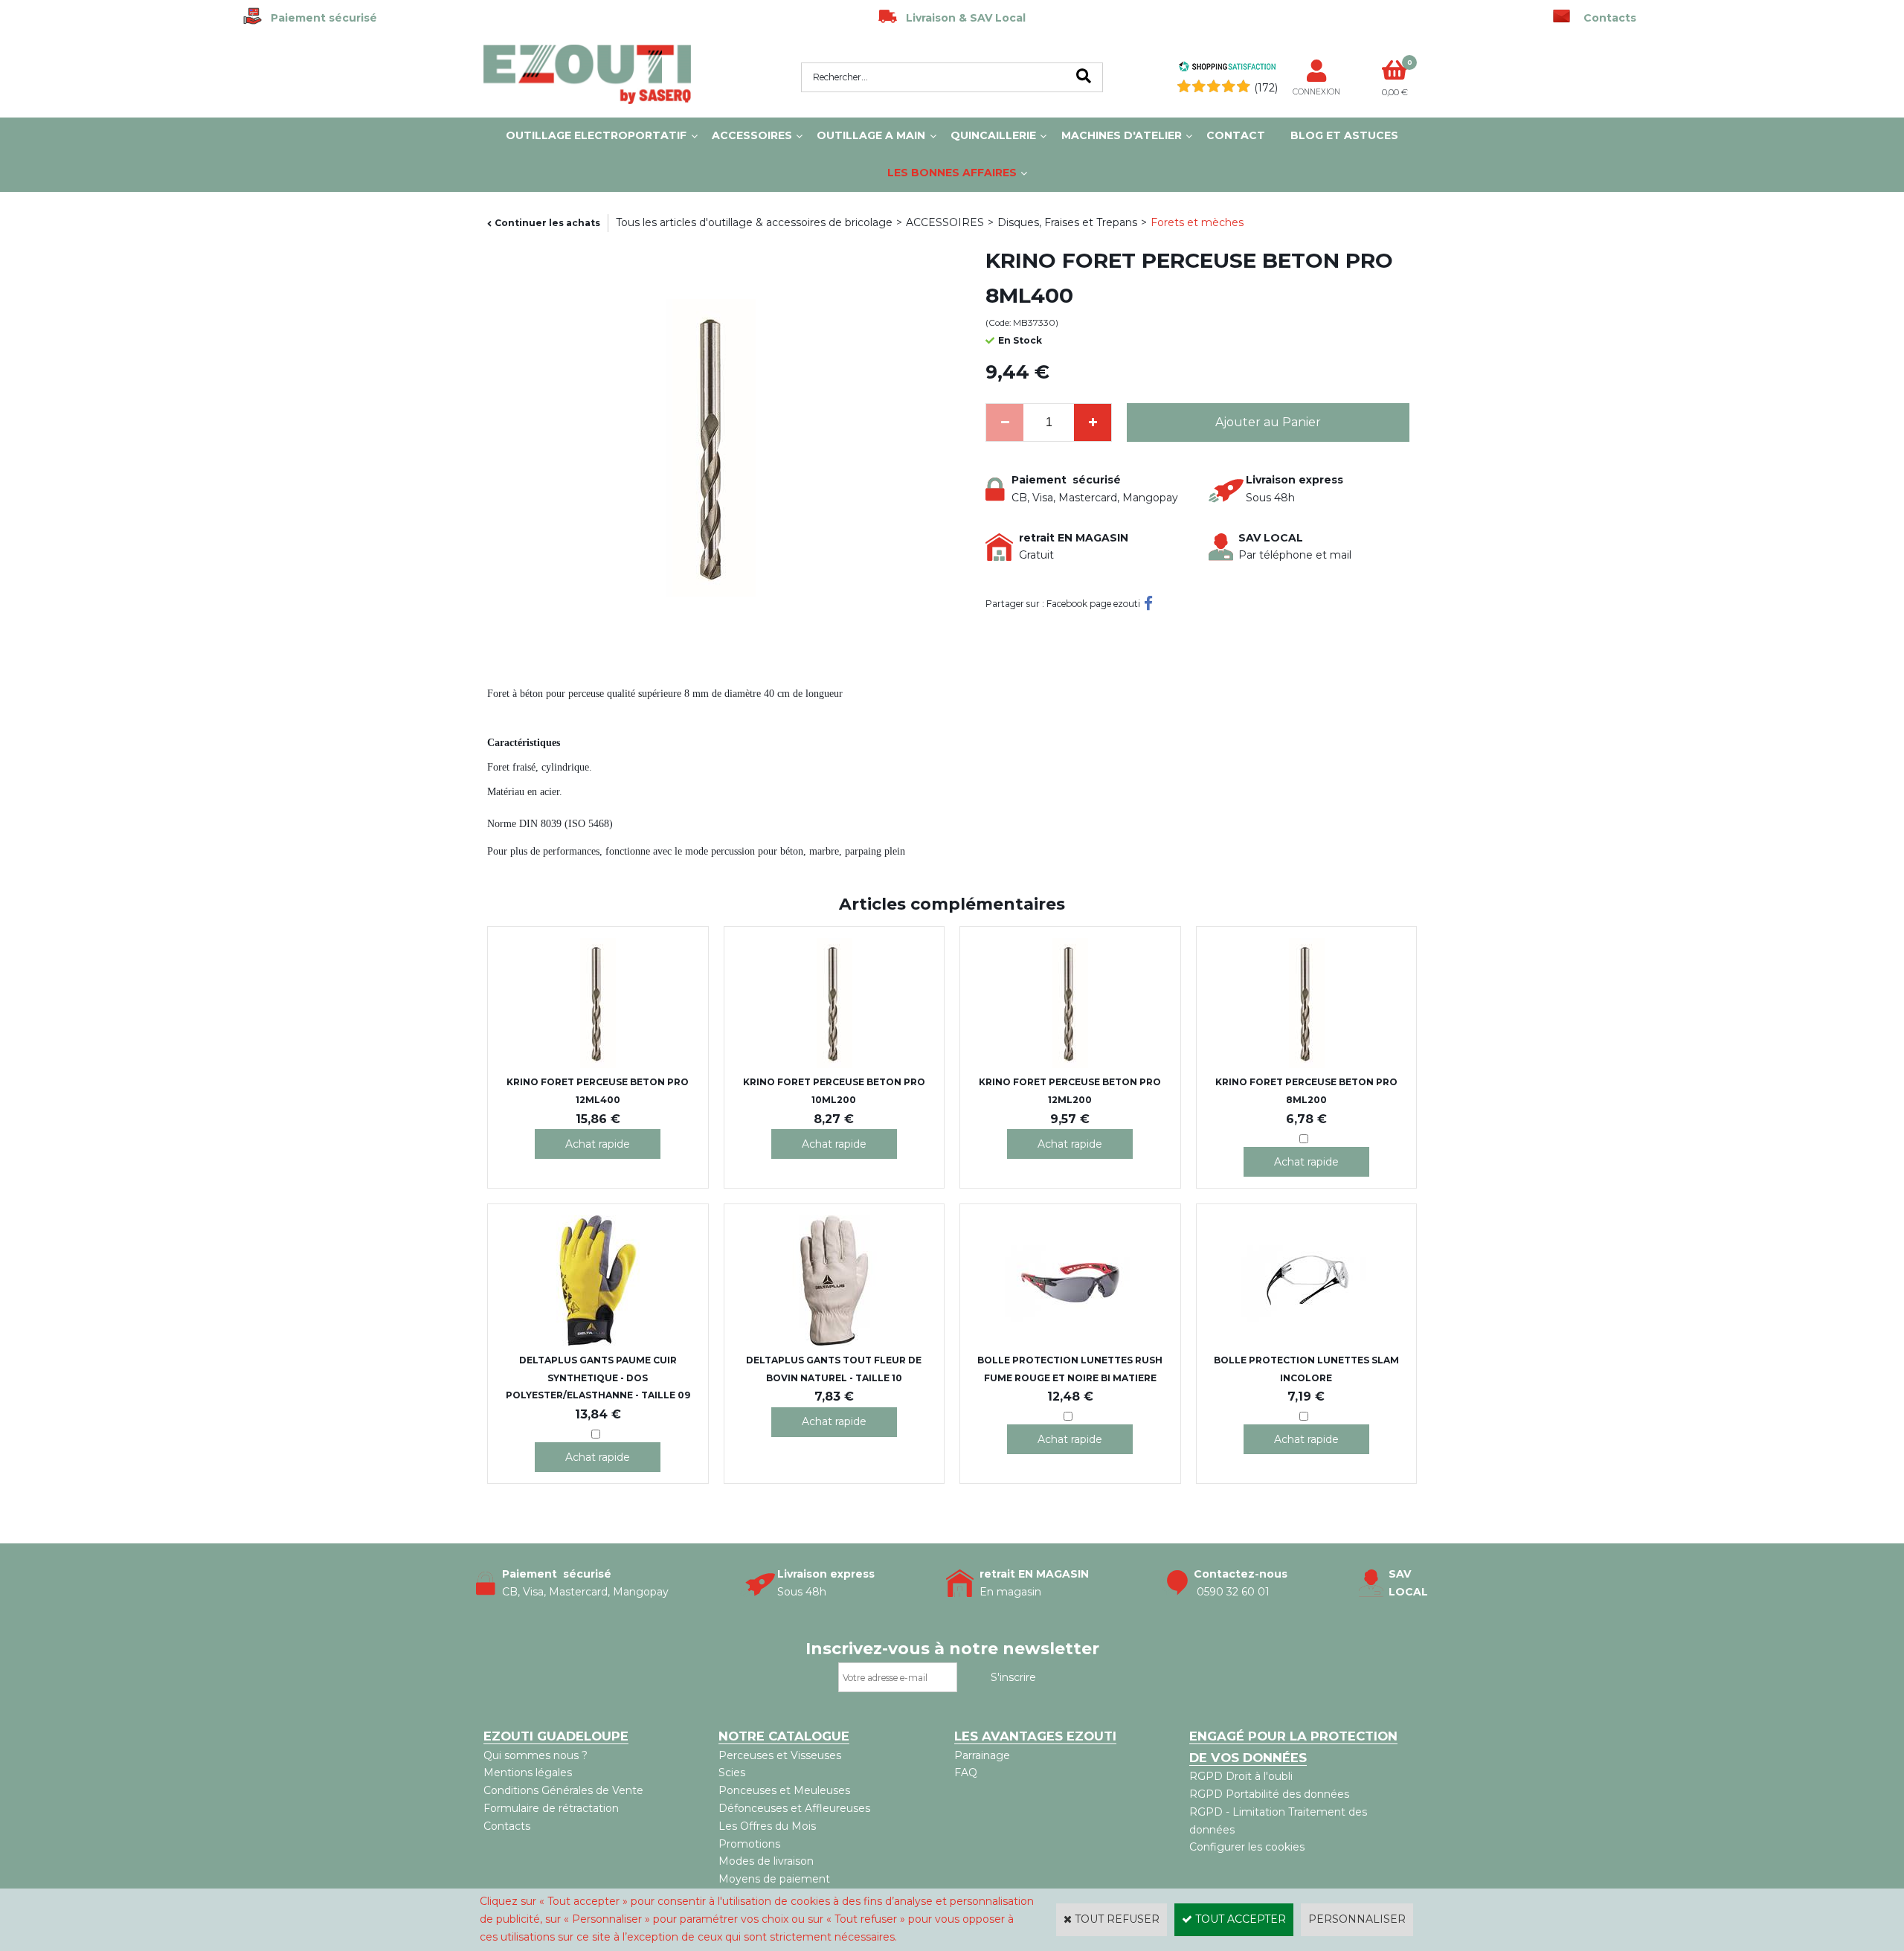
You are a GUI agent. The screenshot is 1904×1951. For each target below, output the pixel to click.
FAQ (966, 1772)
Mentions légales (528, 1772)
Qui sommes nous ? (535, 1755)
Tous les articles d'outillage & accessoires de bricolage (754, 222)
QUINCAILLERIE (993, 135)
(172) (1266, 88)
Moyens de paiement (774, 1879)
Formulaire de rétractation (551, 1808)
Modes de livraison (766, 1861)
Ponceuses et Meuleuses (784, 1790)
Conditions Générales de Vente (563, 1790)
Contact (1236, 135)
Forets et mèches (1197, 222)
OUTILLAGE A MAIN (871, 135)
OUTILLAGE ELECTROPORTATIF (596, 135)
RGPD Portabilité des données (1269, 1794)
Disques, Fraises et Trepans (1067, 222)
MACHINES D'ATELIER (1122, 135)
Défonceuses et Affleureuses (794, 1808)
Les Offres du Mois (767, 1826)
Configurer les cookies (1247, 1847)
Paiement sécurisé (319, 18)
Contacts (507, 1826)
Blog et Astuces (1344, 135)
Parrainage (982, 1755)
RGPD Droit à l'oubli (1241, 1776)
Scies (732, 1772)
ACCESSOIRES (752, 135)
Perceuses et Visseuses (780, 1755)
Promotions (749, 1844)
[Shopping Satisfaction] (1227, 68)
